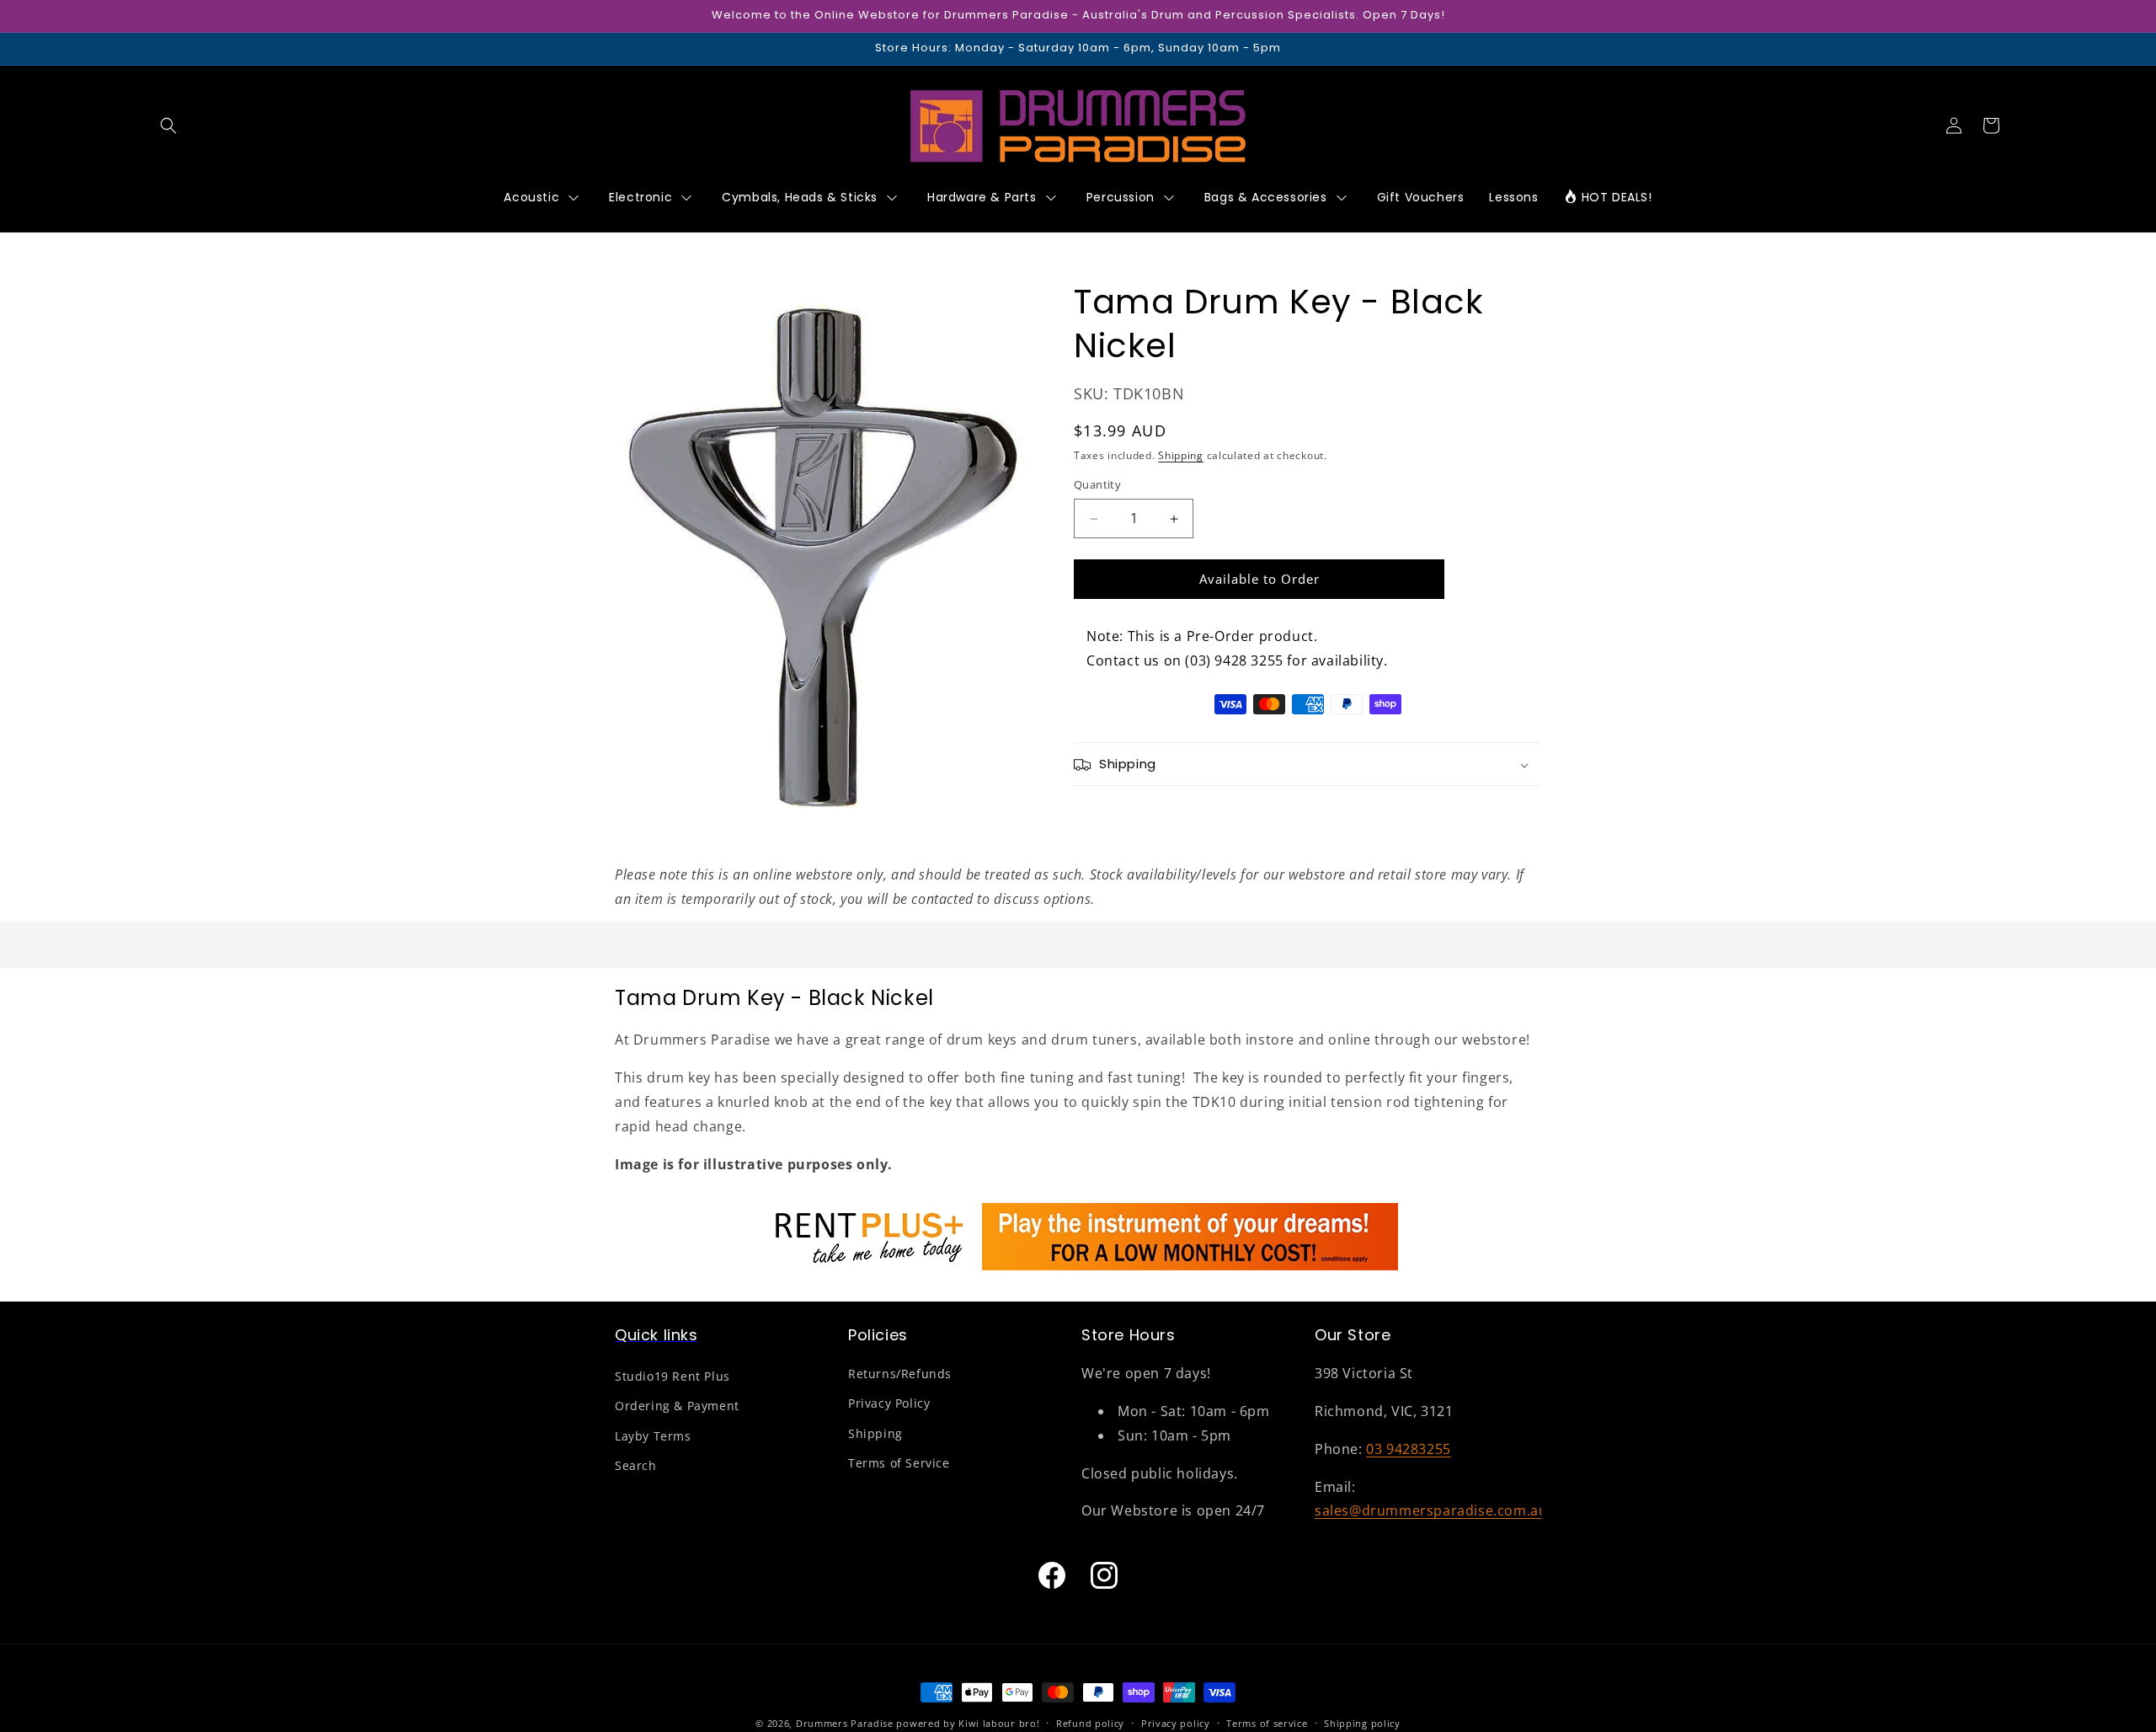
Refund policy (1090, 1722)
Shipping (1181, 455)
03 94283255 (1409, 1449)
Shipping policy (1362, 1722)
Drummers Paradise (845, 1723)
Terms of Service (899, 1463)
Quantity (1097, 485)
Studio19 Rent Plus (672, 1377)
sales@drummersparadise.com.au (1431, 1511)
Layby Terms (653, 1436)
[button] (168, 126)
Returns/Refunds (900, 1374)
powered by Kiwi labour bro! (968, 1723)
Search (636, 1465)
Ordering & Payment (677, 1406)
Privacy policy (1176, 1722)
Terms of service (1267, 1722)
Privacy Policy (889, 1404)
